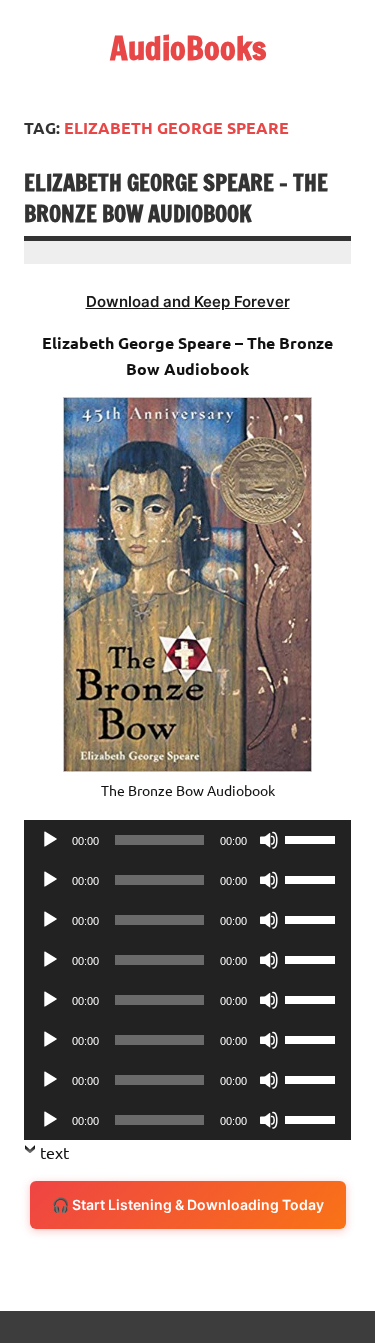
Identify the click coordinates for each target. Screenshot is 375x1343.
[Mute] (269, 840)
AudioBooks (188, 48)
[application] (187, 840)
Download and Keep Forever (188, 301)
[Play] (50, 840)
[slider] (313, 838)
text (54, 1152)
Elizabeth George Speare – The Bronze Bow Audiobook (176, 198)
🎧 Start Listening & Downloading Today (188, 1204)
